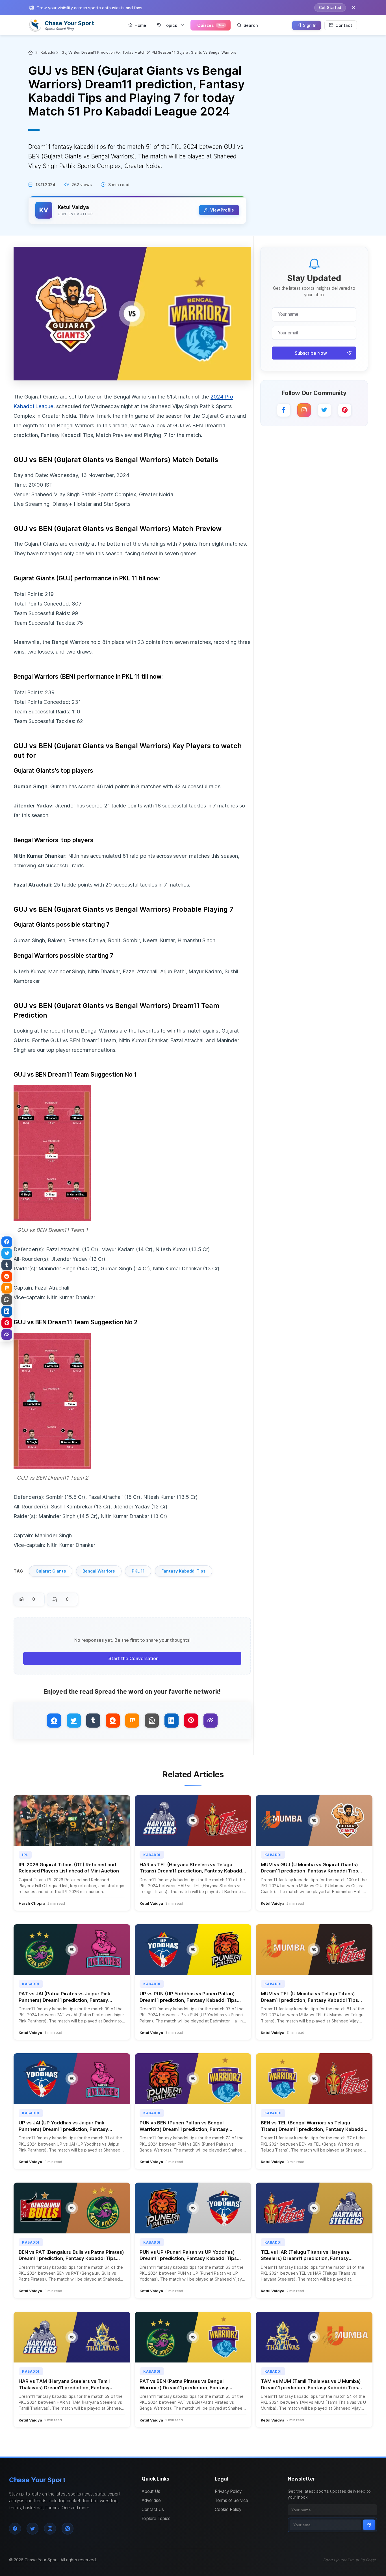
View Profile (222, 210)
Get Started (330, 8)
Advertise (151, 2500)
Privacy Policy (228, 2491)
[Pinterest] (345, 410)
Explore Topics (156, 2519)
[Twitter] (324, 410)
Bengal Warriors (99, 1571)
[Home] (31, 53)
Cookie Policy (228, 2509)
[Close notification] (354, 8)
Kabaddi (48, 52)
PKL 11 (138, 1571)
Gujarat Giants (51, 1571)
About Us (151, 2491)
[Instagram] (304, 410)
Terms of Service (231, 2500)
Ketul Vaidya (73, 207)
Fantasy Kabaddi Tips (183, 1571)
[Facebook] (284, 410)
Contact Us (153, 2509)
